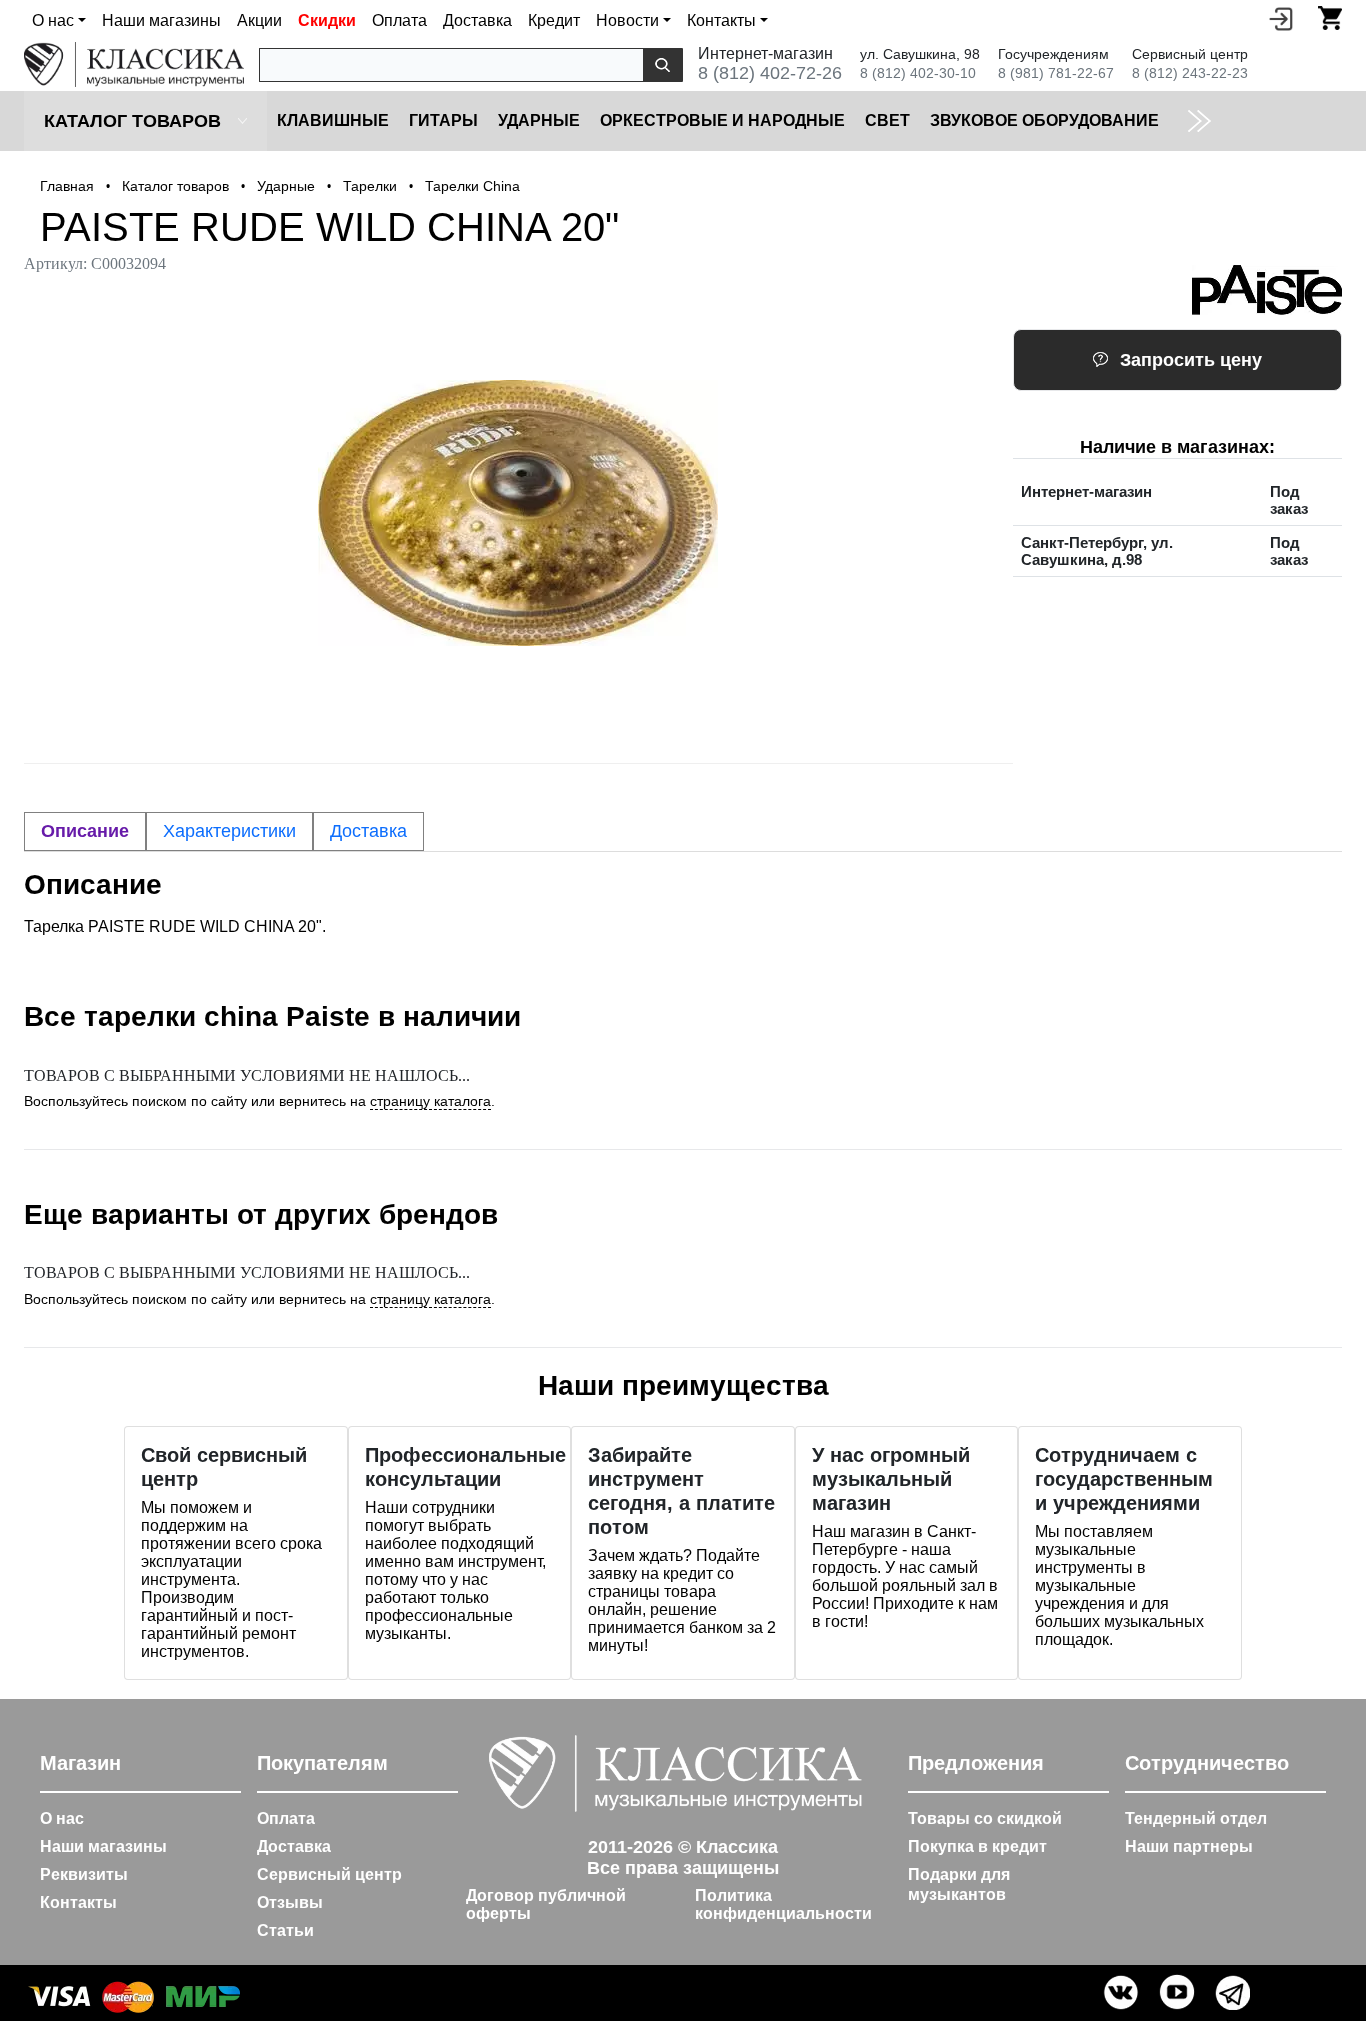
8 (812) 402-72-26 (770, 73)
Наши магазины (161, 20)
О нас (62, 1818)
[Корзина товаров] (1330, 18)
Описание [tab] (85, 831)
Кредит (554, 20)
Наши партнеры (1189, 1846)
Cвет (887, 120)
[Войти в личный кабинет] (1281, 18)
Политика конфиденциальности (783, 1904)
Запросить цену (1191, 360)
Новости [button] (627, 20)
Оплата (399, 20)
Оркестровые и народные (722, 120)
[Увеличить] (518, 513)
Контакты (78, 1902)
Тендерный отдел (1196, 1818)
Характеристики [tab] (229, 831)
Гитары (443, 120)
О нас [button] (53, 20)
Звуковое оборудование (1044, 120)
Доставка (477, 20)
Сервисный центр (329, 1874)
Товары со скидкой (985, 1818)
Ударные (539, 120)
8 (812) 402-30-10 (918, 73)
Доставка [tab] (368, 831)
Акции (259, 20)
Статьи (285, 1930)
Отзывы (290, 1902)
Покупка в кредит (977, 1846)
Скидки (327, 20)
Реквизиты (84, 1874)
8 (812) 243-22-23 (1190, 73)
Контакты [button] (721, 20)
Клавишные (333, 120)
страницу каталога (430, 1101)
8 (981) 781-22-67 (1056, 73)
